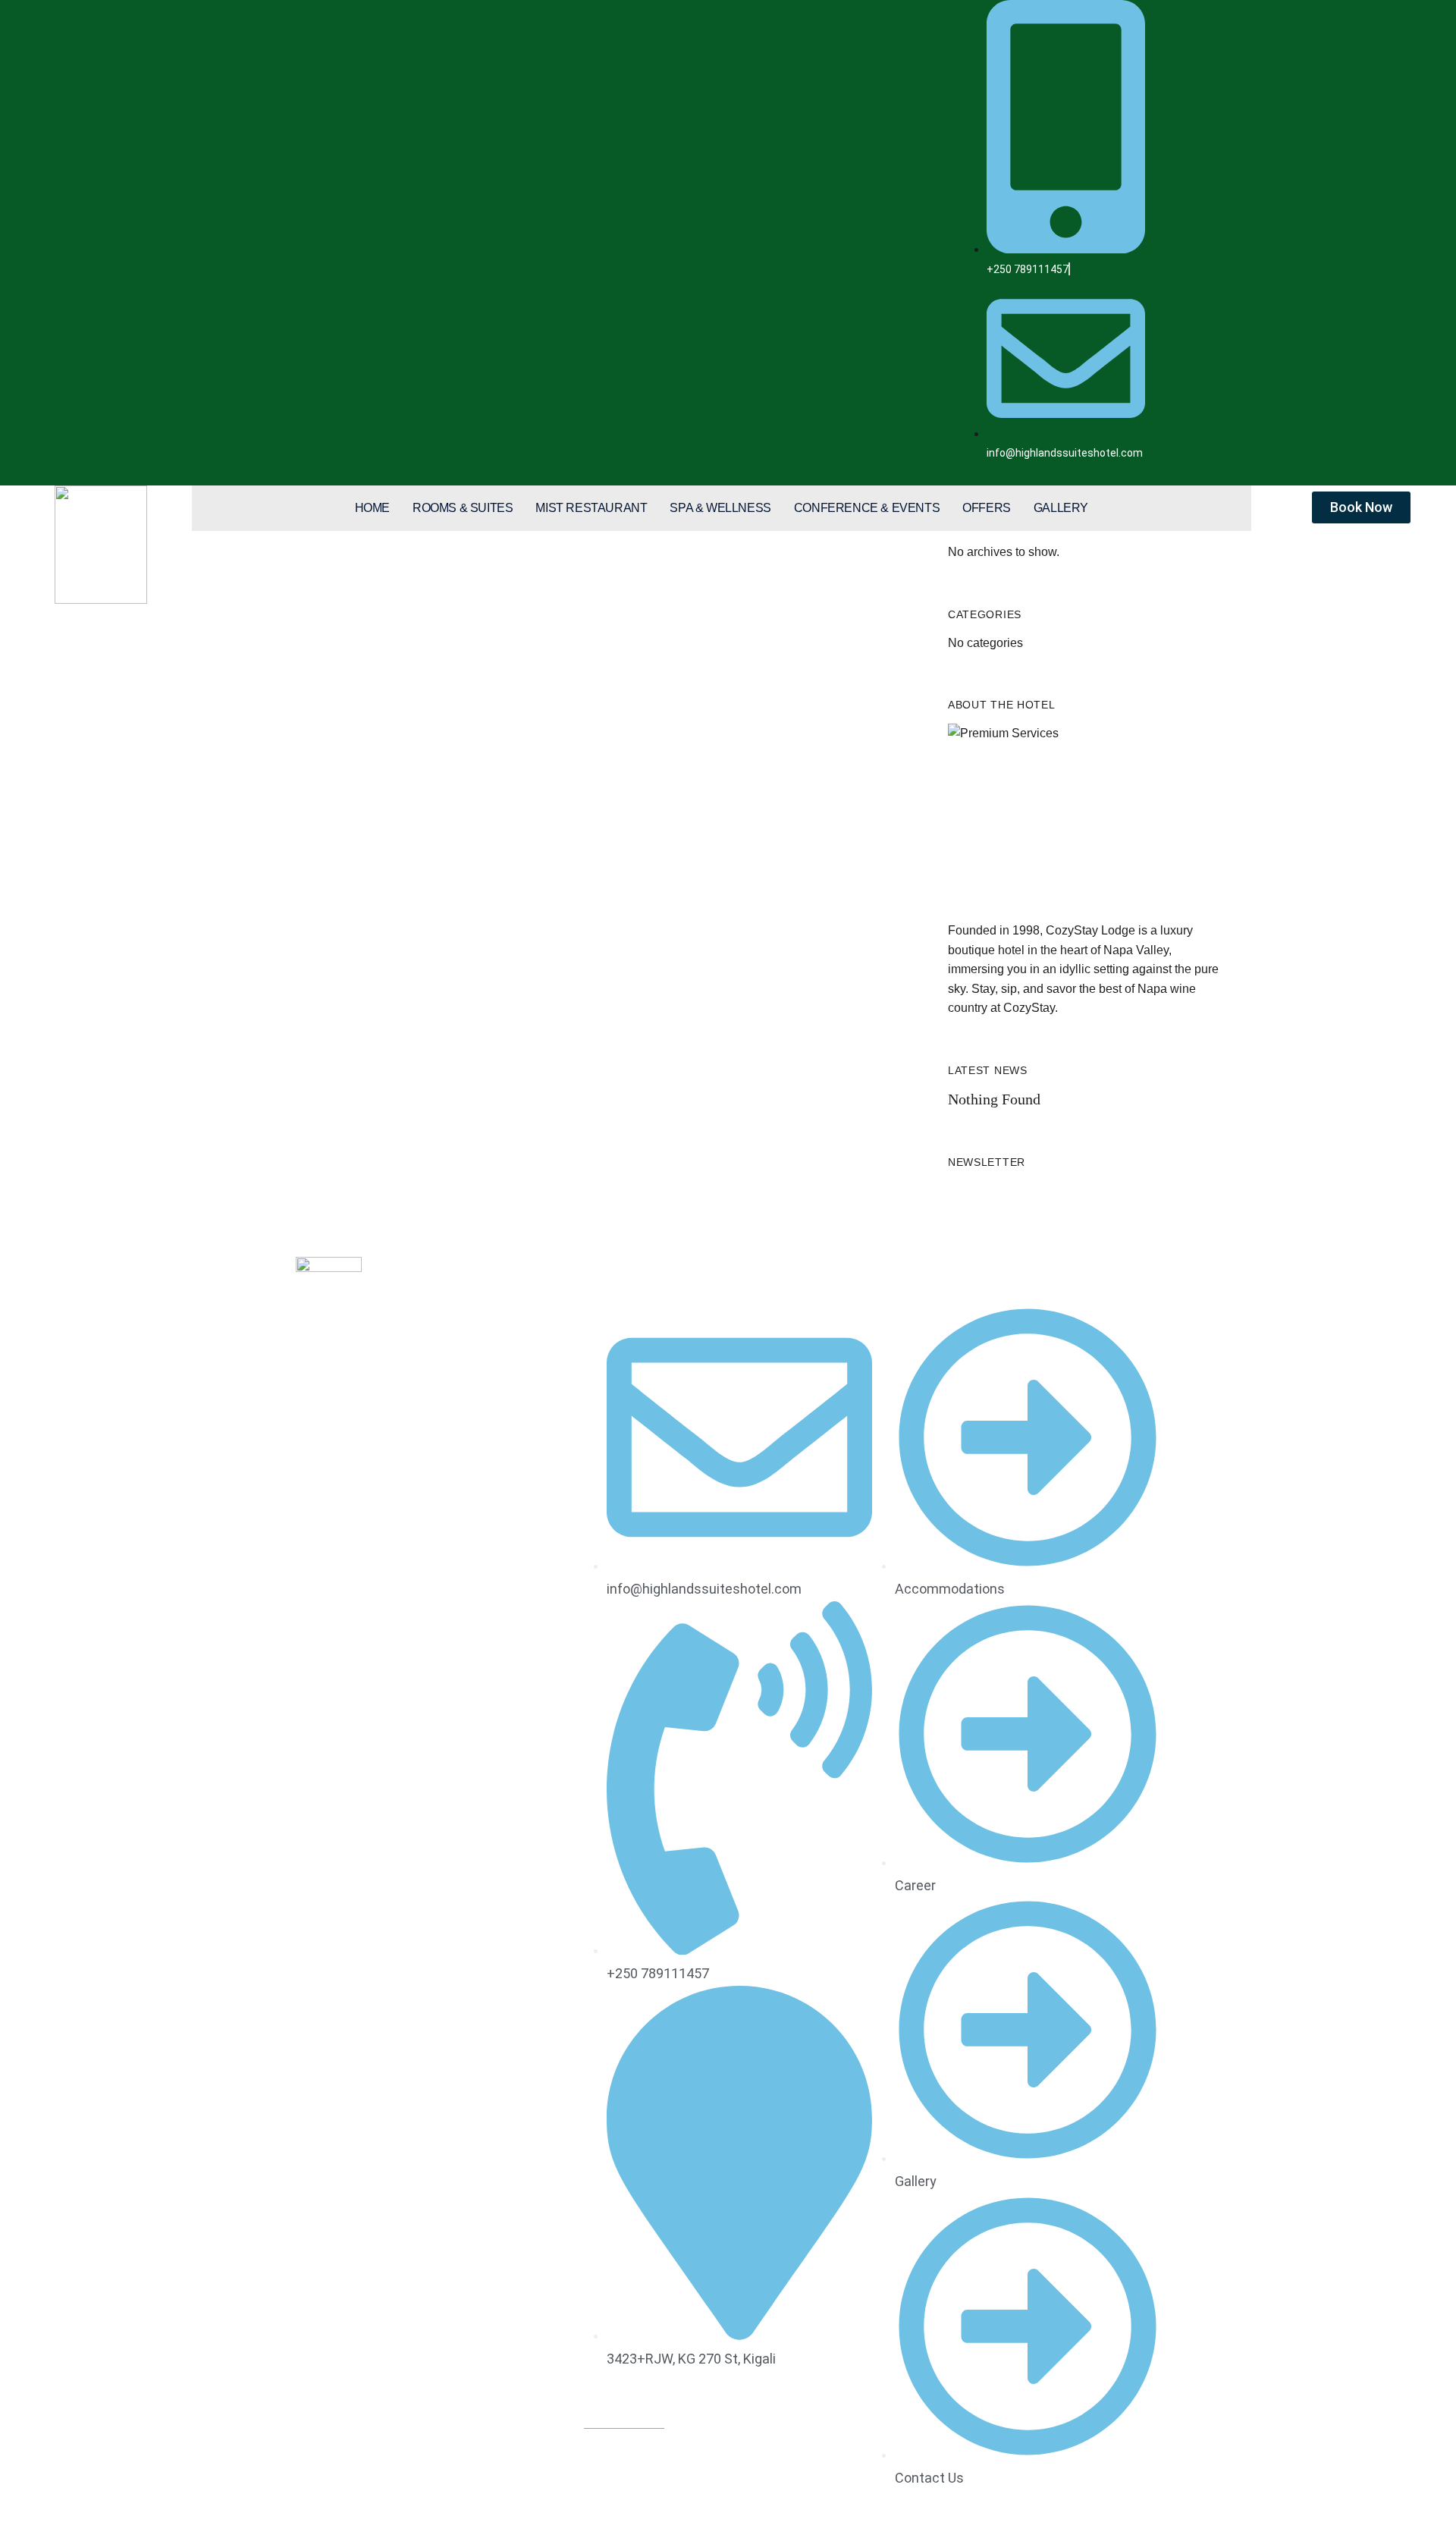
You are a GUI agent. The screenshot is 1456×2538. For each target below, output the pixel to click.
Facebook (300, 1392)
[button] (624, 2420)
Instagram (356, 1392)
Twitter (328, 1392)
